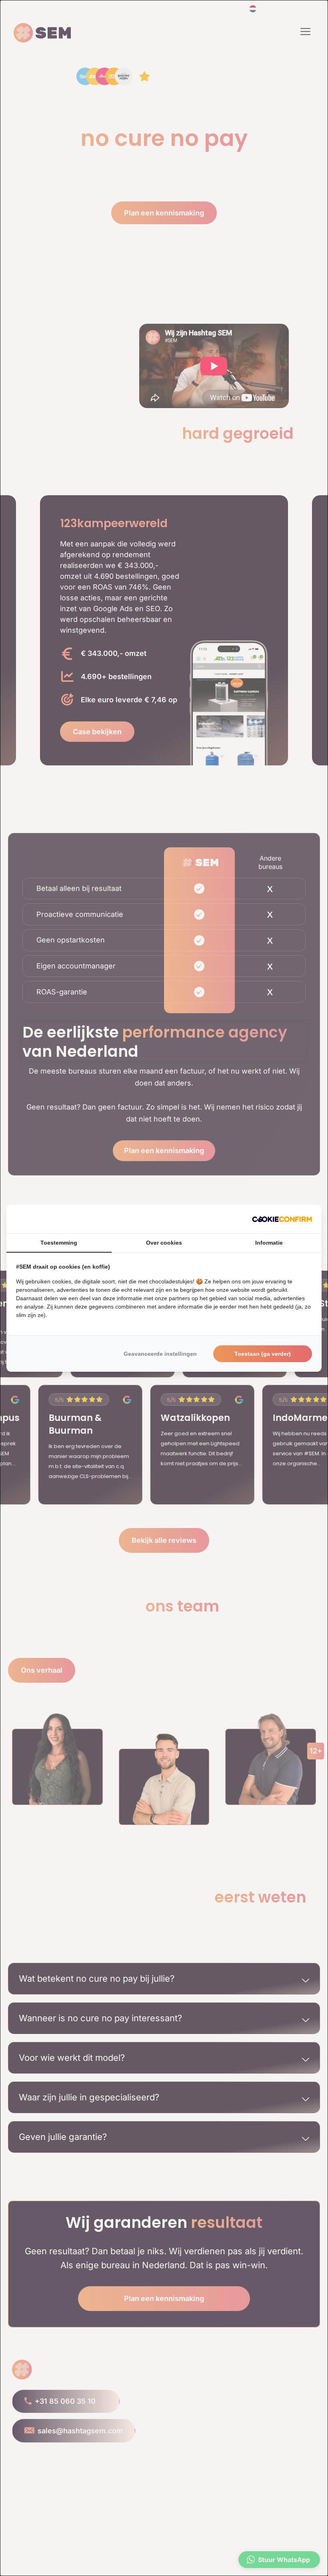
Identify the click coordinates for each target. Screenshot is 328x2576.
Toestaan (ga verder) (263, 1354)
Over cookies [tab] (164, 1243)
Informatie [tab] (269, 1243)
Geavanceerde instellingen (160, 1354)
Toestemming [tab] (59, 1243)
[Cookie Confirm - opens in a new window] (282, 1219)
